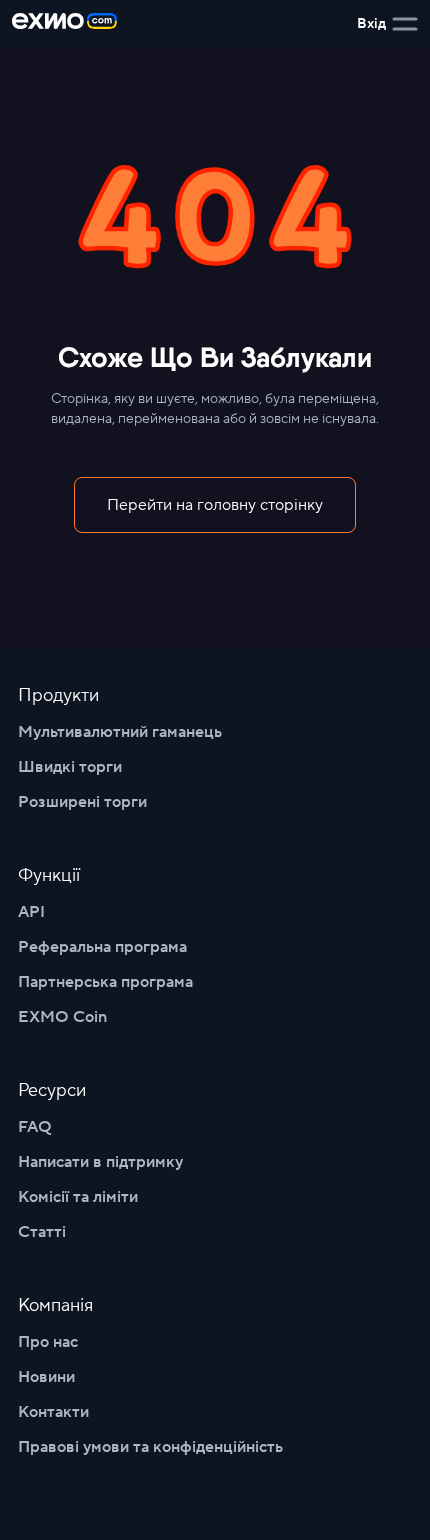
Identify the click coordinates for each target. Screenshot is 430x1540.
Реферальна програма (102, 947)
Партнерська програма (105, 982)
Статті (42, 1232)
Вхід (371, 24)
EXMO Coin (62, 1017)
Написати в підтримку (100, 1162)
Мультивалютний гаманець (120, 732)
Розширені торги (82, 802)
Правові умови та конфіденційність (150, 1447)
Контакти (53, 1412)
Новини (46, 1377)
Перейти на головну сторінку (215, 505)
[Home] (64, 24)
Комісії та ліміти (78, 1197)
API (31, 912)
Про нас (48, 1342)
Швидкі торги (70, 767)
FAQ (35, 1127)
